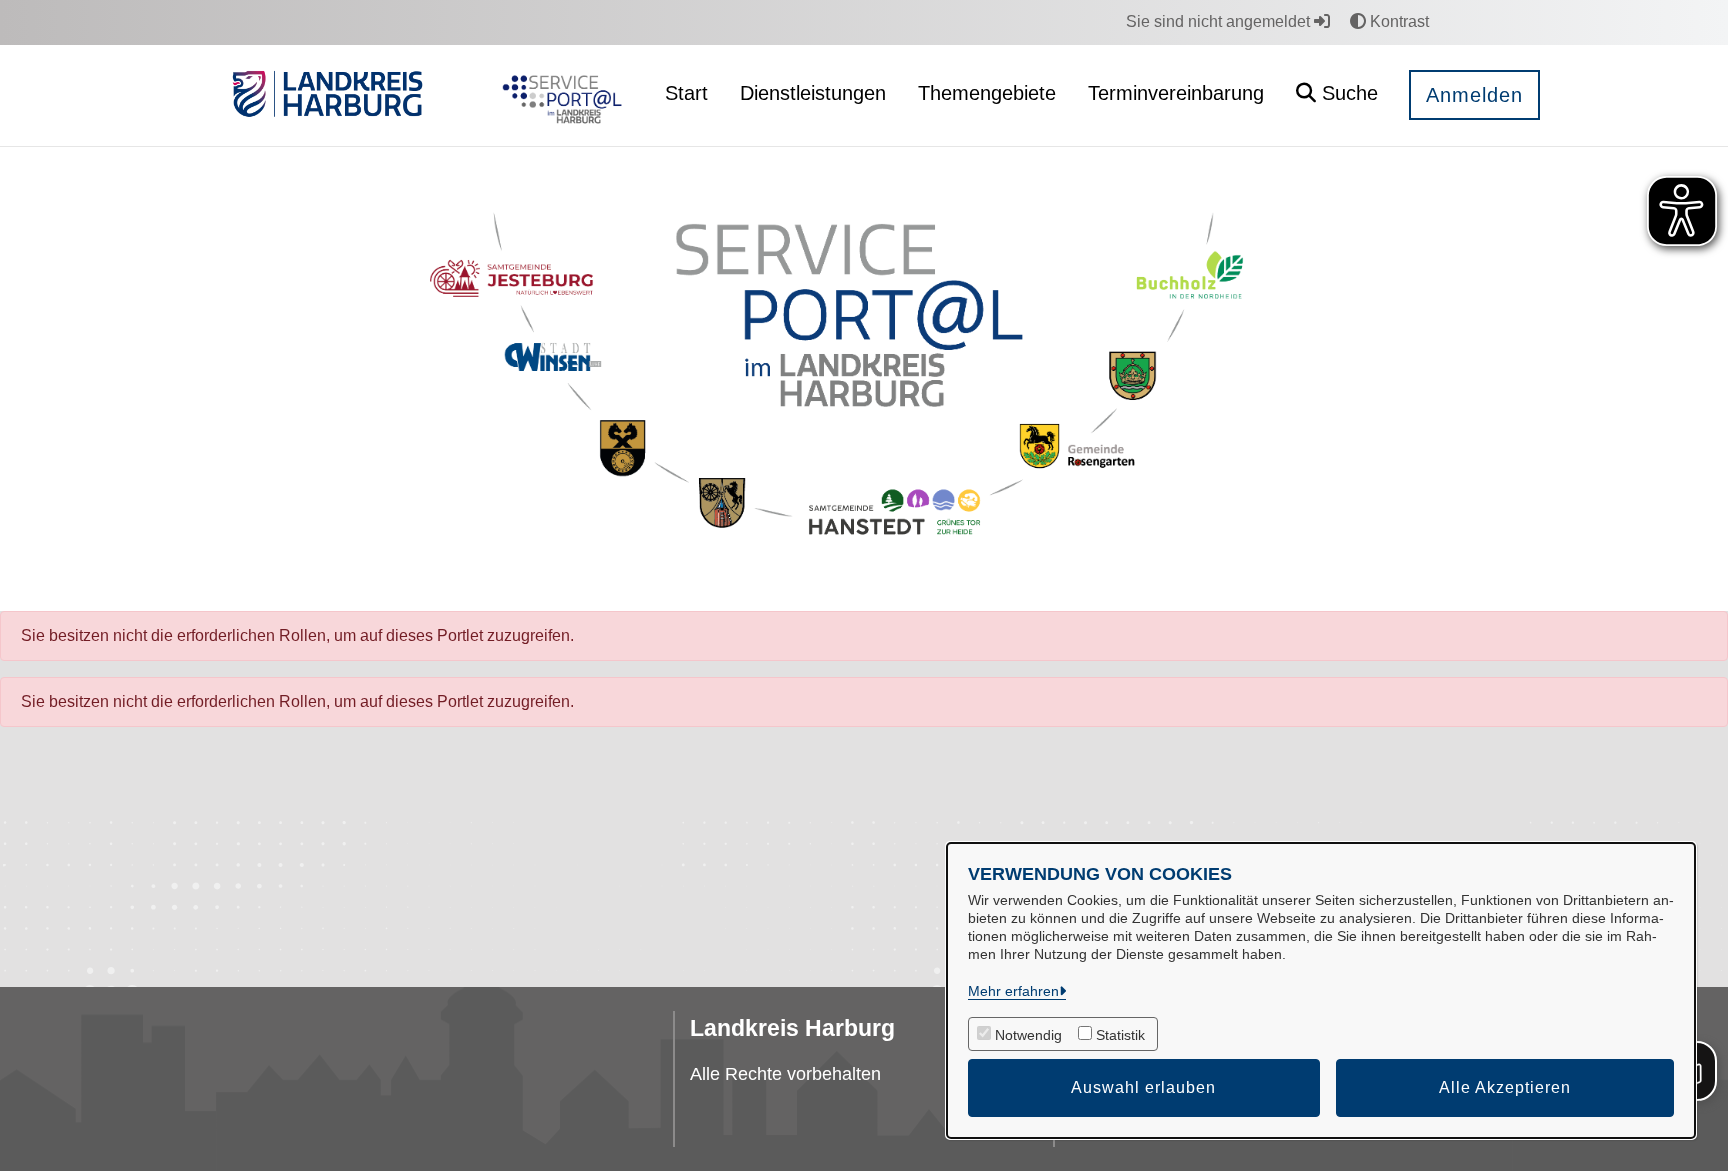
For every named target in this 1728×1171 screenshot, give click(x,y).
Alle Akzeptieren (1505, 1087)
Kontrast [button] (1397, 21)
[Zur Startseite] (557, 96)
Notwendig (1028, 1035)
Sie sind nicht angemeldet (1220, 21)
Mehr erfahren (1013, 991)
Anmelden (1474, 95)
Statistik (1120, 1035)
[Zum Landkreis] (327, 96)
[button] (1337, 95)
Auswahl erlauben (1143, 1087)
